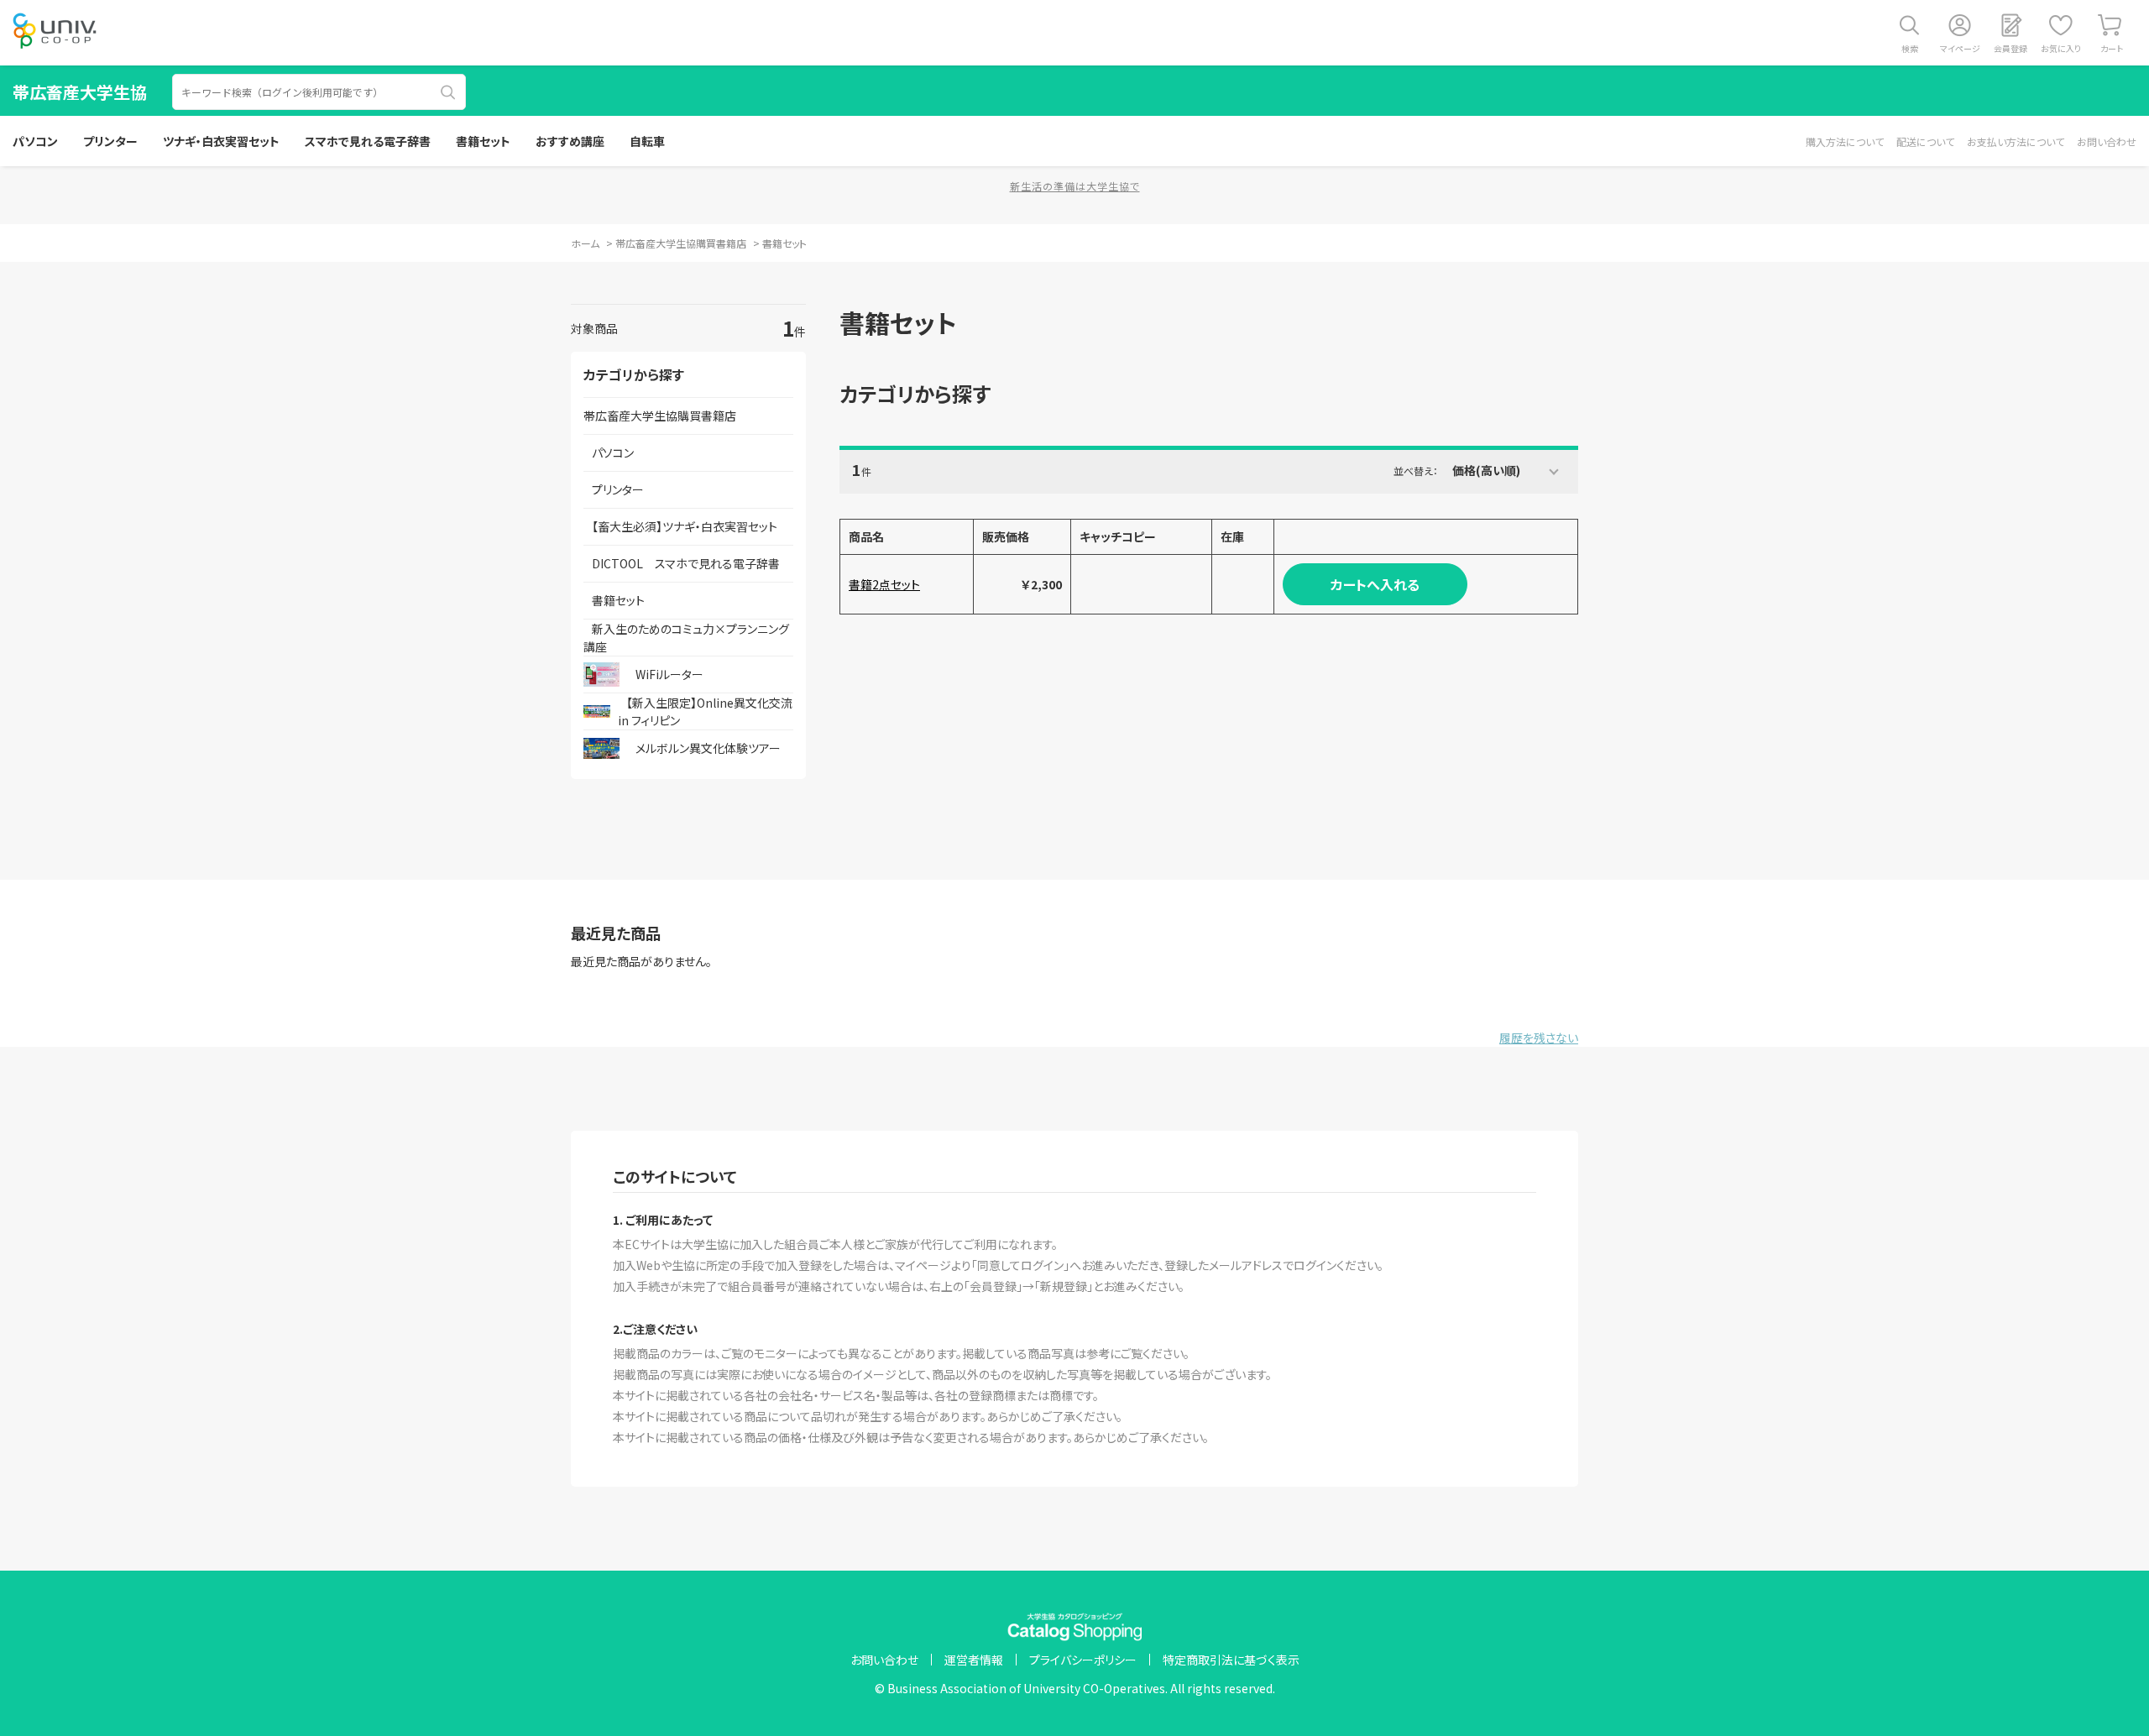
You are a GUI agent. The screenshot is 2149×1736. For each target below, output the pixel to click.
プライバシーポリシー (1083, 1660)
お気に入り (2061, 48)
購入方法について (1845, 141)
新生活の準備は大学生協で (1075, 186)
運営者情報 (974, 1660)
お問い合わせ (2107, 141)
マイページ (1960, 48)
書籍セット (483, 141)
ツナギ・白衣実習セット (221, 141)
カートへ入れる (1375, 584)
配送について (1925, 141)
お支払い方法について (2016, 141)
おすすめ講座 (570, 141)
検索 (1910, 48)
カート (2112, 48)
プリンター (110, 141)
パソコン (35, 141)
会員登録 (2010, 48)
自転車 (647, 141)
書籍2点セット (884, 584)
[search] (448, 92)
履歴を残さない (1539, 1038)
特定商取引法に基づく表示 (1231, 1660)
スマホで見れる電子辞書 (368, 141)
